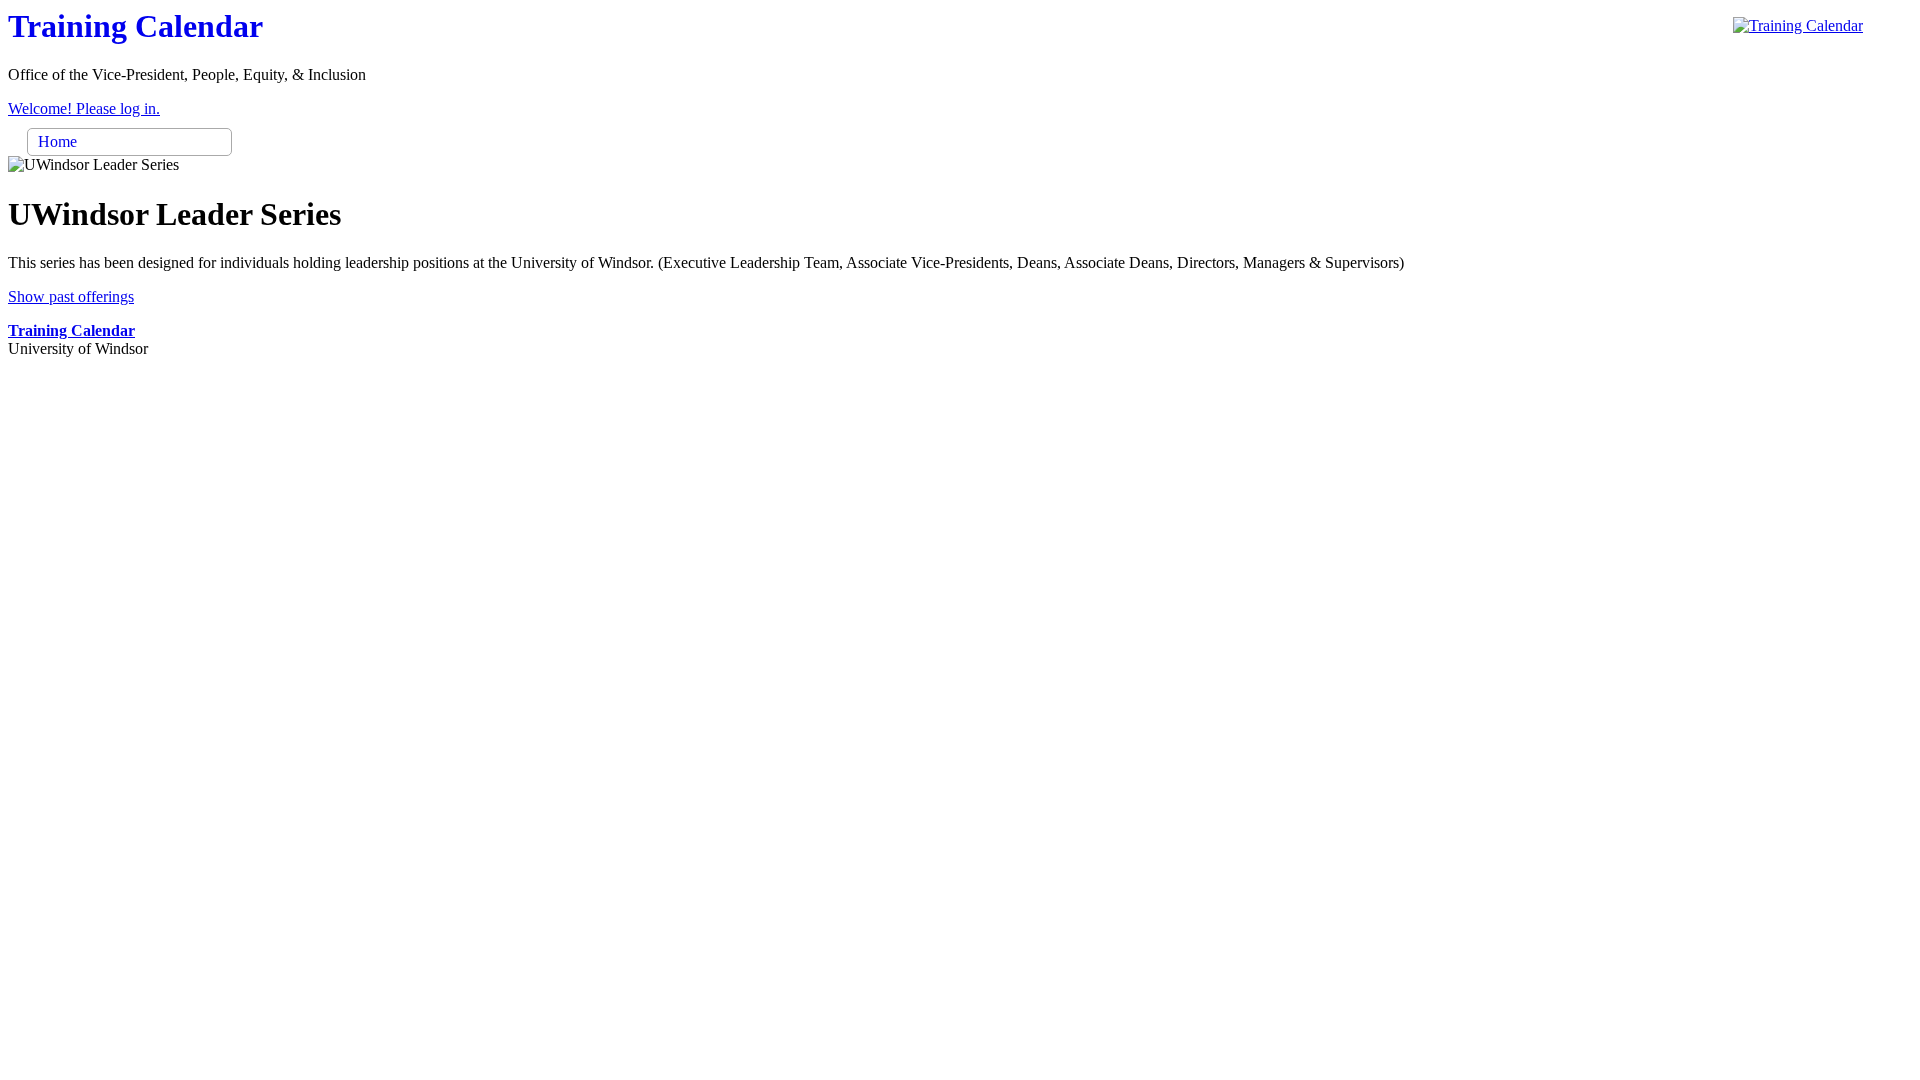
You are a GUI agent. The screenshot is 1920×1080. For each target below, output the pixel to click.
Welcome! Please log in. (84, 108)
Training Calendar (71, 330)
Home (57, 141)
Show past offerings (71, 296)
